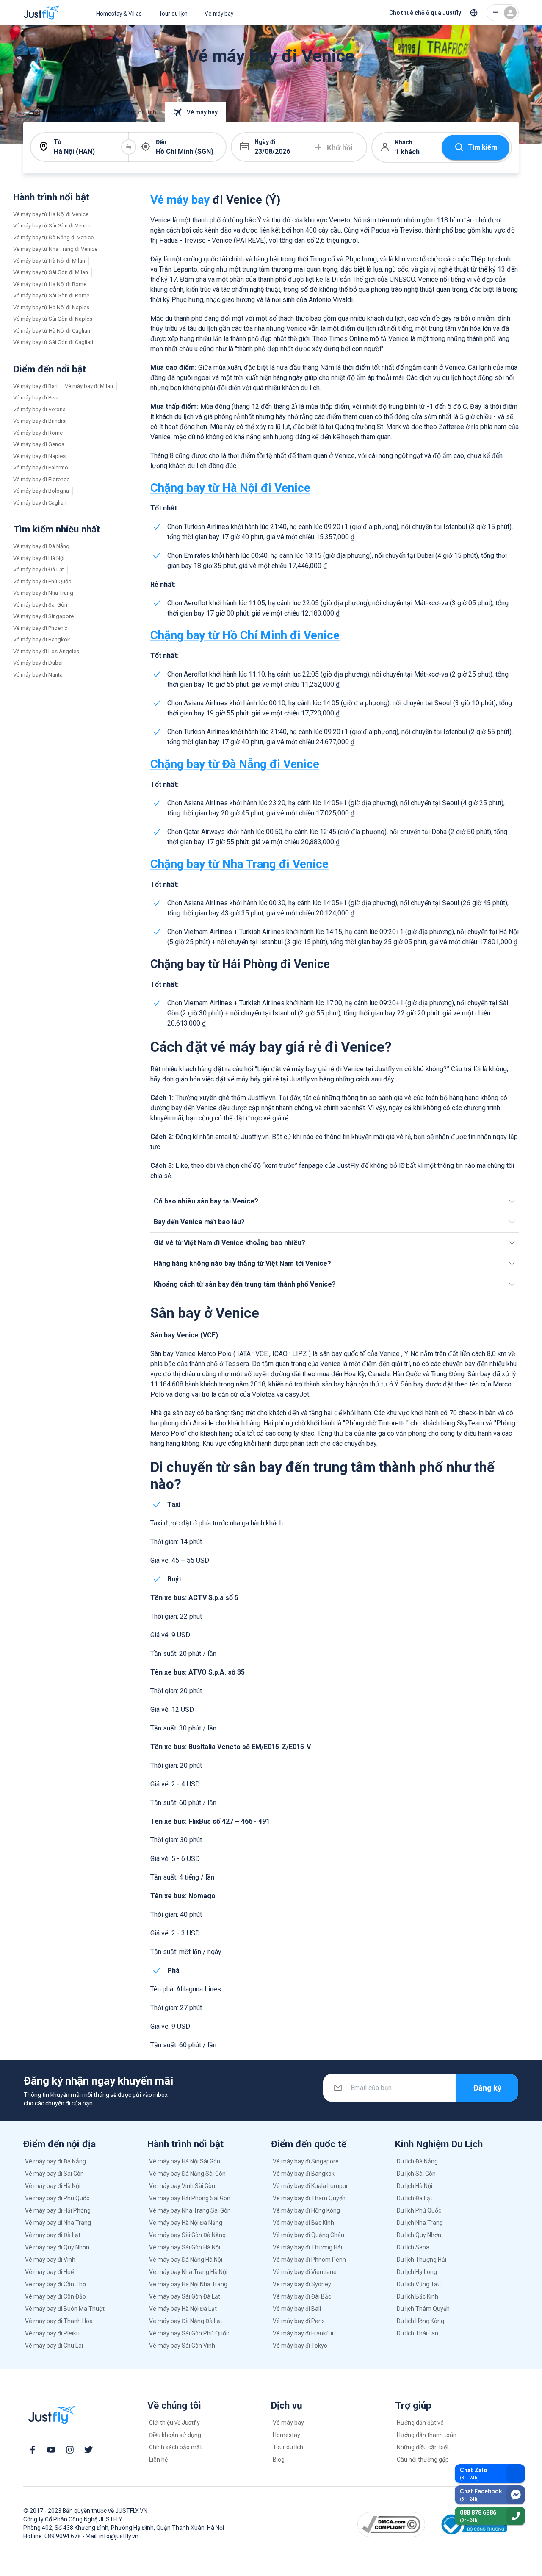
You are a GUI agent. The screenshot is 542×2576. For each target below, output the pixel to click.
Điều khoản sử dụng (175, 2435)
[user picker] (503, 13)
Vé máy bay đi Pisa (36, 398)
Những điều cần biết (423, 2447)
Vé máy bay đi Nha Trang (43, 593)
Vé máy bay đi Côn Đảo (55, 2296)
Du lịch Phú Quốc (419, 2210)
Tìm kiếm (483, 147)
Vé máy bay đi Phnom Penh (309, 2260)
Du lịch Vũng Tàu (419, 2284)
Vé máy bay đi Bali (297, 2309)
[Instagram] (70, 2450)
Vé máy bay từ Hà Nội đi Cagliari (52, 331)
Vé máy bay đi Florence (41, 479)
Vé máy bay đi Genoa (39, 444)
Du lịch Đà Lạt (415, 2198)
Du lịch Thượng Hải (422, 2260)
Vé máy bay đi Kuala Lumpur (310, 2186)
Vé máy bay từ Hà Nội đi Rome (50, 284)
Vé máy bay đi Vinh (50, 2260)
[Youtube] (51, 2450)
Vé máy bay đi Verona (39, 409)
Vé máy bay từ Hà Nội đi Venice (51, 214)
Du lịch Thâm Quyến (423, 2309)
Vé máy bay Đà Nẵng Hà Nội (186, 2260)
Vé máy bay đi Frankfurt (304, 2333)
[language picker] (474, 13)
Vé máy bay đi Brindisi (40, 421)
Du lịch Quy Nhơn (419, 2235)
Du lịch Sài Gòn (416, 2174)
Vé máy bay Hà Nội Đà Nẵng (186, 2223)
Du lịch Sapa (413, 2247)
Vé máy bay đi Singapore (43, 616)
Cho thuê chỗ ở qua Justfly (425, 13)
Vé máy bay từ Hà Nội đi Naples (51, 307)
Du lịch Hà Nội (415, 2186)
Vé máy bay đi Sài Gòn (40, 605)
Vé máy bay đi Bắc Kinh (303, 2223)
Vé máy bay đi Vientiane (305, 2272)
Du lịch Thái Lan (418, 2333)
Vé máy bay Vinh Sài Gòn (182, 2186)
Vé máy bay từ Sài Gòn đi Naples (53, 319)
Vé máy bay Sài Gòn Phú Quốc (189, 2333)
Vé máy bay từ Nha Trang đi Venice (55, 249)
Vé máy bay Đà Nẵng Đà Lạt (186, 2321)
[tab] (63, 112)
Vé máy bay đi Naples (39, 456)
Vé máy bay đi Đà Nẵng (41, 546)
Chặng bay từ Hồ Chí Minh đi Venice (245, 635)
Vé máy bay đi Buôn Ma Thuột (65, 2309)
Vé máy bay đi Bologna (41, 491)
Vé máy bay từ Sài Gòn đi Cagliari (53, 342)
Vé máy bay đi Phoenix (40, 628)
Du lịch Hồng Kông (420, 2321)
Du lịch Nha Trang (420, 2223)
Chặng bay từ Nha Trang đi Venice (239, 864)
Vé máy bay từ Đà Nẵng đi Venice (53, 237)
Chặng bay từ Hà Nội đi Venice (230, 488)
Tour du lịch (173, 14)
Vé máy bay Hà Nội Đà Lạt (183, 2309)
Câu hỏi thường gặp (423, 2460)
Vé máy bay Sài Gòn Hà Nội (185, 2247)
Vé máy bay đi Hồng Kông (306, 2210)
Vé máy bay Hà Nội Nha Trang (188, 2284)
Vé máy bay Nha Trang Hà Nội (188, 2272)
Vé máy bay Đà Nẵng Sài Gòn (187, 2174)
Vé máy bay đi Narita (38, 675)
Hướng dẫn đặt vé (420, 2423)
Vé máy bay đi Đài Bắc (302, 2296)
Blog (279, 2460)
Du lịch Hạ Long (417, 2272)
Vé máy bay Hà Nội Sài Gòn (185, 2161)
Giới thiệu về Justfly (174, 2423)
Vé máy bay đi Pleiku (52, 2333)
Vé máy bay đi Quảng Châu (308, 2235)
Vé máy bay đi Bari (35, 386)
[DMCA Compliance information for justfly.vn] (391, 2524)
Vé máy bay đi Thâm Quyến (309, 2198)
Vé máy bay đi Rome (38, 433)
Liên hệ (158, 2460)
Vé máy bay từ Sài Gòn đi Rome (51, 295)
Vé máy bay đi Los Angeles (46, 651)
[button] (335, 1201)
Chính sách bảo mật (176, 2447)
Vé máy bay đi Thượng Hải (307, 2247)
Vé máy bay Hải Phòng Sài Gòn (190, 2198)
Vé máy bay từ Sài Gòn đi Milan (51, 272)
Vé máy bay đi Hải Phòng (58, 2210)
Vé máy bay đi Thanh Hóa (59, 2321)
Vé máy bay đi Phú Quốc (42, 581)
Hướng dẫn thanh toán (427, 2435)
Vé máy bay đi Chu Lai (54, 2346)
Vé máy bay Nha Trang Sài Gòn (190, 2210)
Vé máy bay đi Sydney (302, 2284)
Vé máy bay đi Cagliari (40, 503)
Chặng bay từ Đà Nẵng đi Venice (235, 764)
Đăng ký (487, 2088)
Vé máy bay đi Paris (299, 2321)
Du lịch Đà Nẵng (417, 2161)
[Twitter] (88, 2450)
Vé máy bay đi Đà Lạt (39, 570)
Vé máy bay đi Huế (49, 2272)
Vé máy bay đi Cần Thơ (55, 2284)
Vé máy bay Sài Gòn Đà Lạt (185, 2296)
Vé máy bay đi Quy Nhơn (57, 2247)
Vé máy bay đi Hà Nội (39, 558)
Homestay (286, 2435)
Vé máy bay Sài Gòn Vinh (182, 2346)
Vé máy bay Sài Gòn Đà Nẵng (187, 2235)
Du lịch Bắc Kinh (418, 2296)
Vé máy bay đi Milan (89, 386)
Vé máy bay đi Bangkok (42, 639)
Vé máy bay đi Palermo (41, 467)
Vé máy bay (219, 14)
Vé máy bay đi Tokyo (300, 2346)
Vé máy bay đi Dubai (38, 663)
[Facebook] (33, 2450)
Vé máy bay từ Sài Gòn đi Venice (52, 226)
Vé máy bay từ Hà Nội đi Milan (49, 261)
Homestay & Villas (119, 14)
